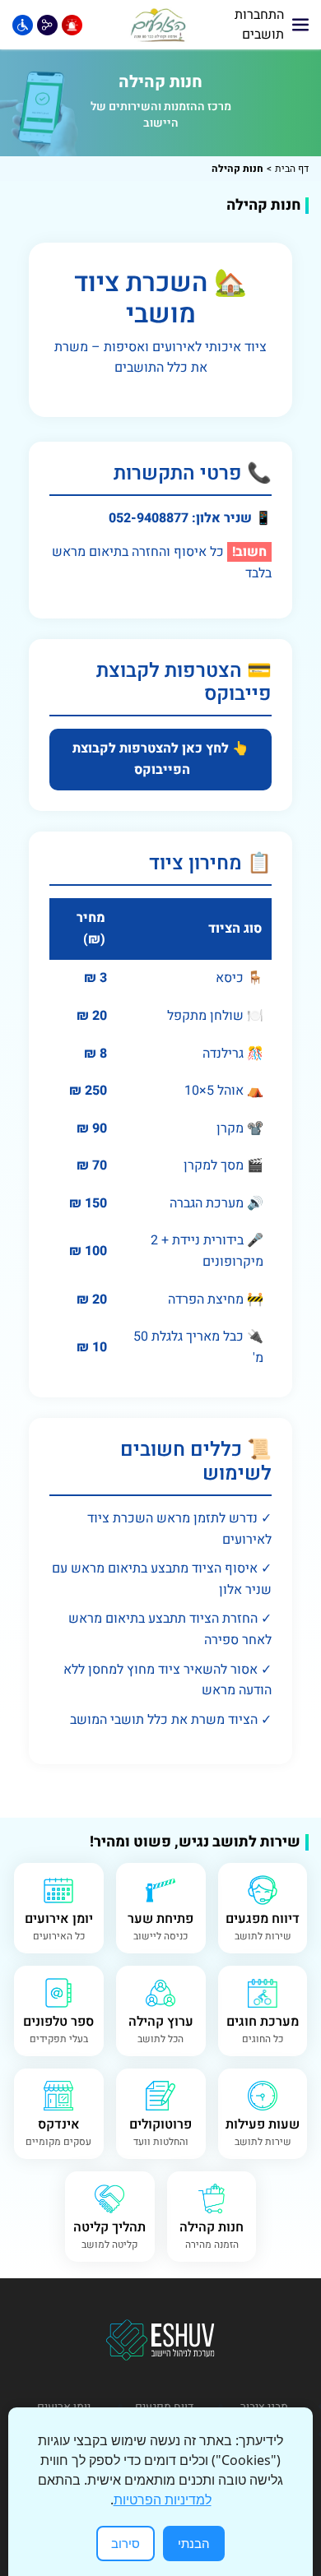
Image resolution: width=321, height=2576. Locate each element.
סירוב (126, 2543)
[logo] (159, 25)
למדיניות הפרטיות (163, 2500)
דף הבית (292, 169)
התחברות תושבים (259, 25)
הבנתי (194, 2543)
